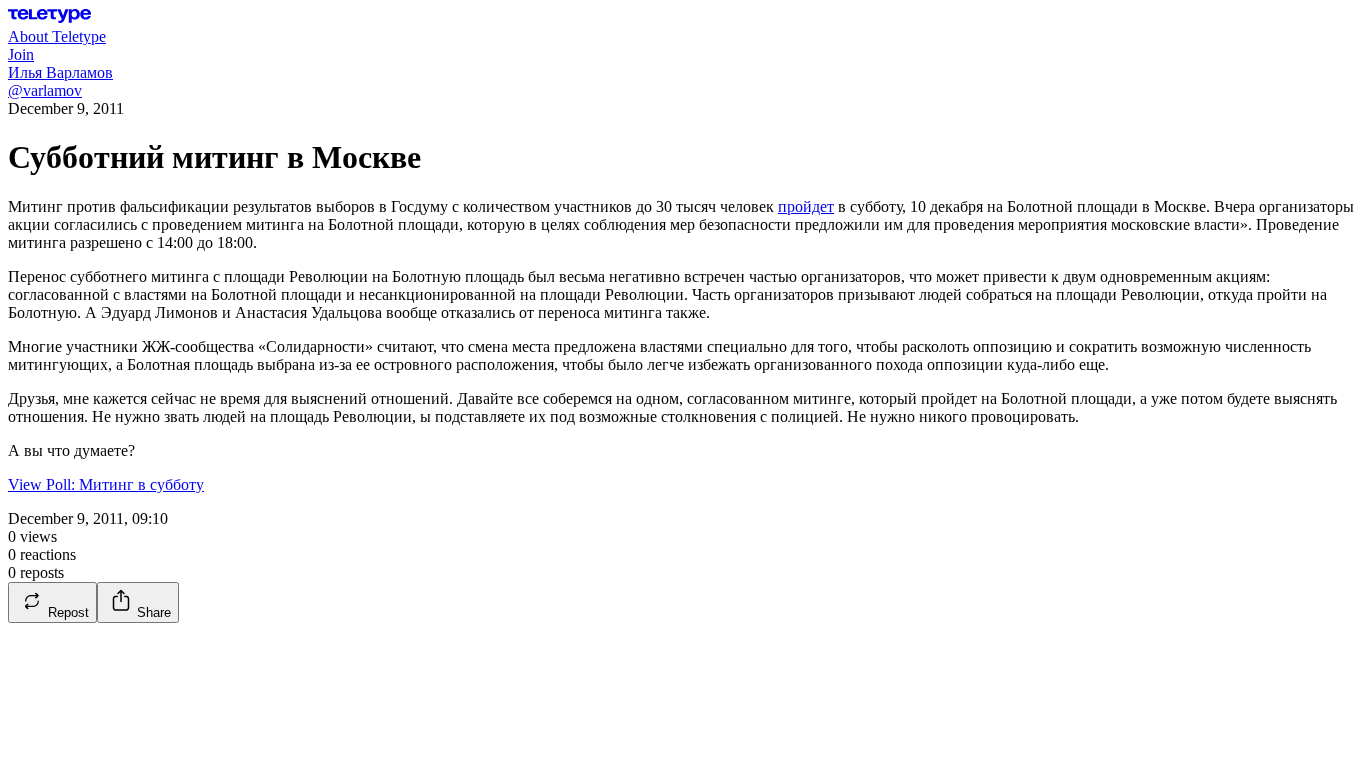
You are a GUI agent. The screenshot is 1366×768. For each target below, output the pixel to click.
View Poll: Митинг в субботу (106, 484)
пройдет (806, 206)
